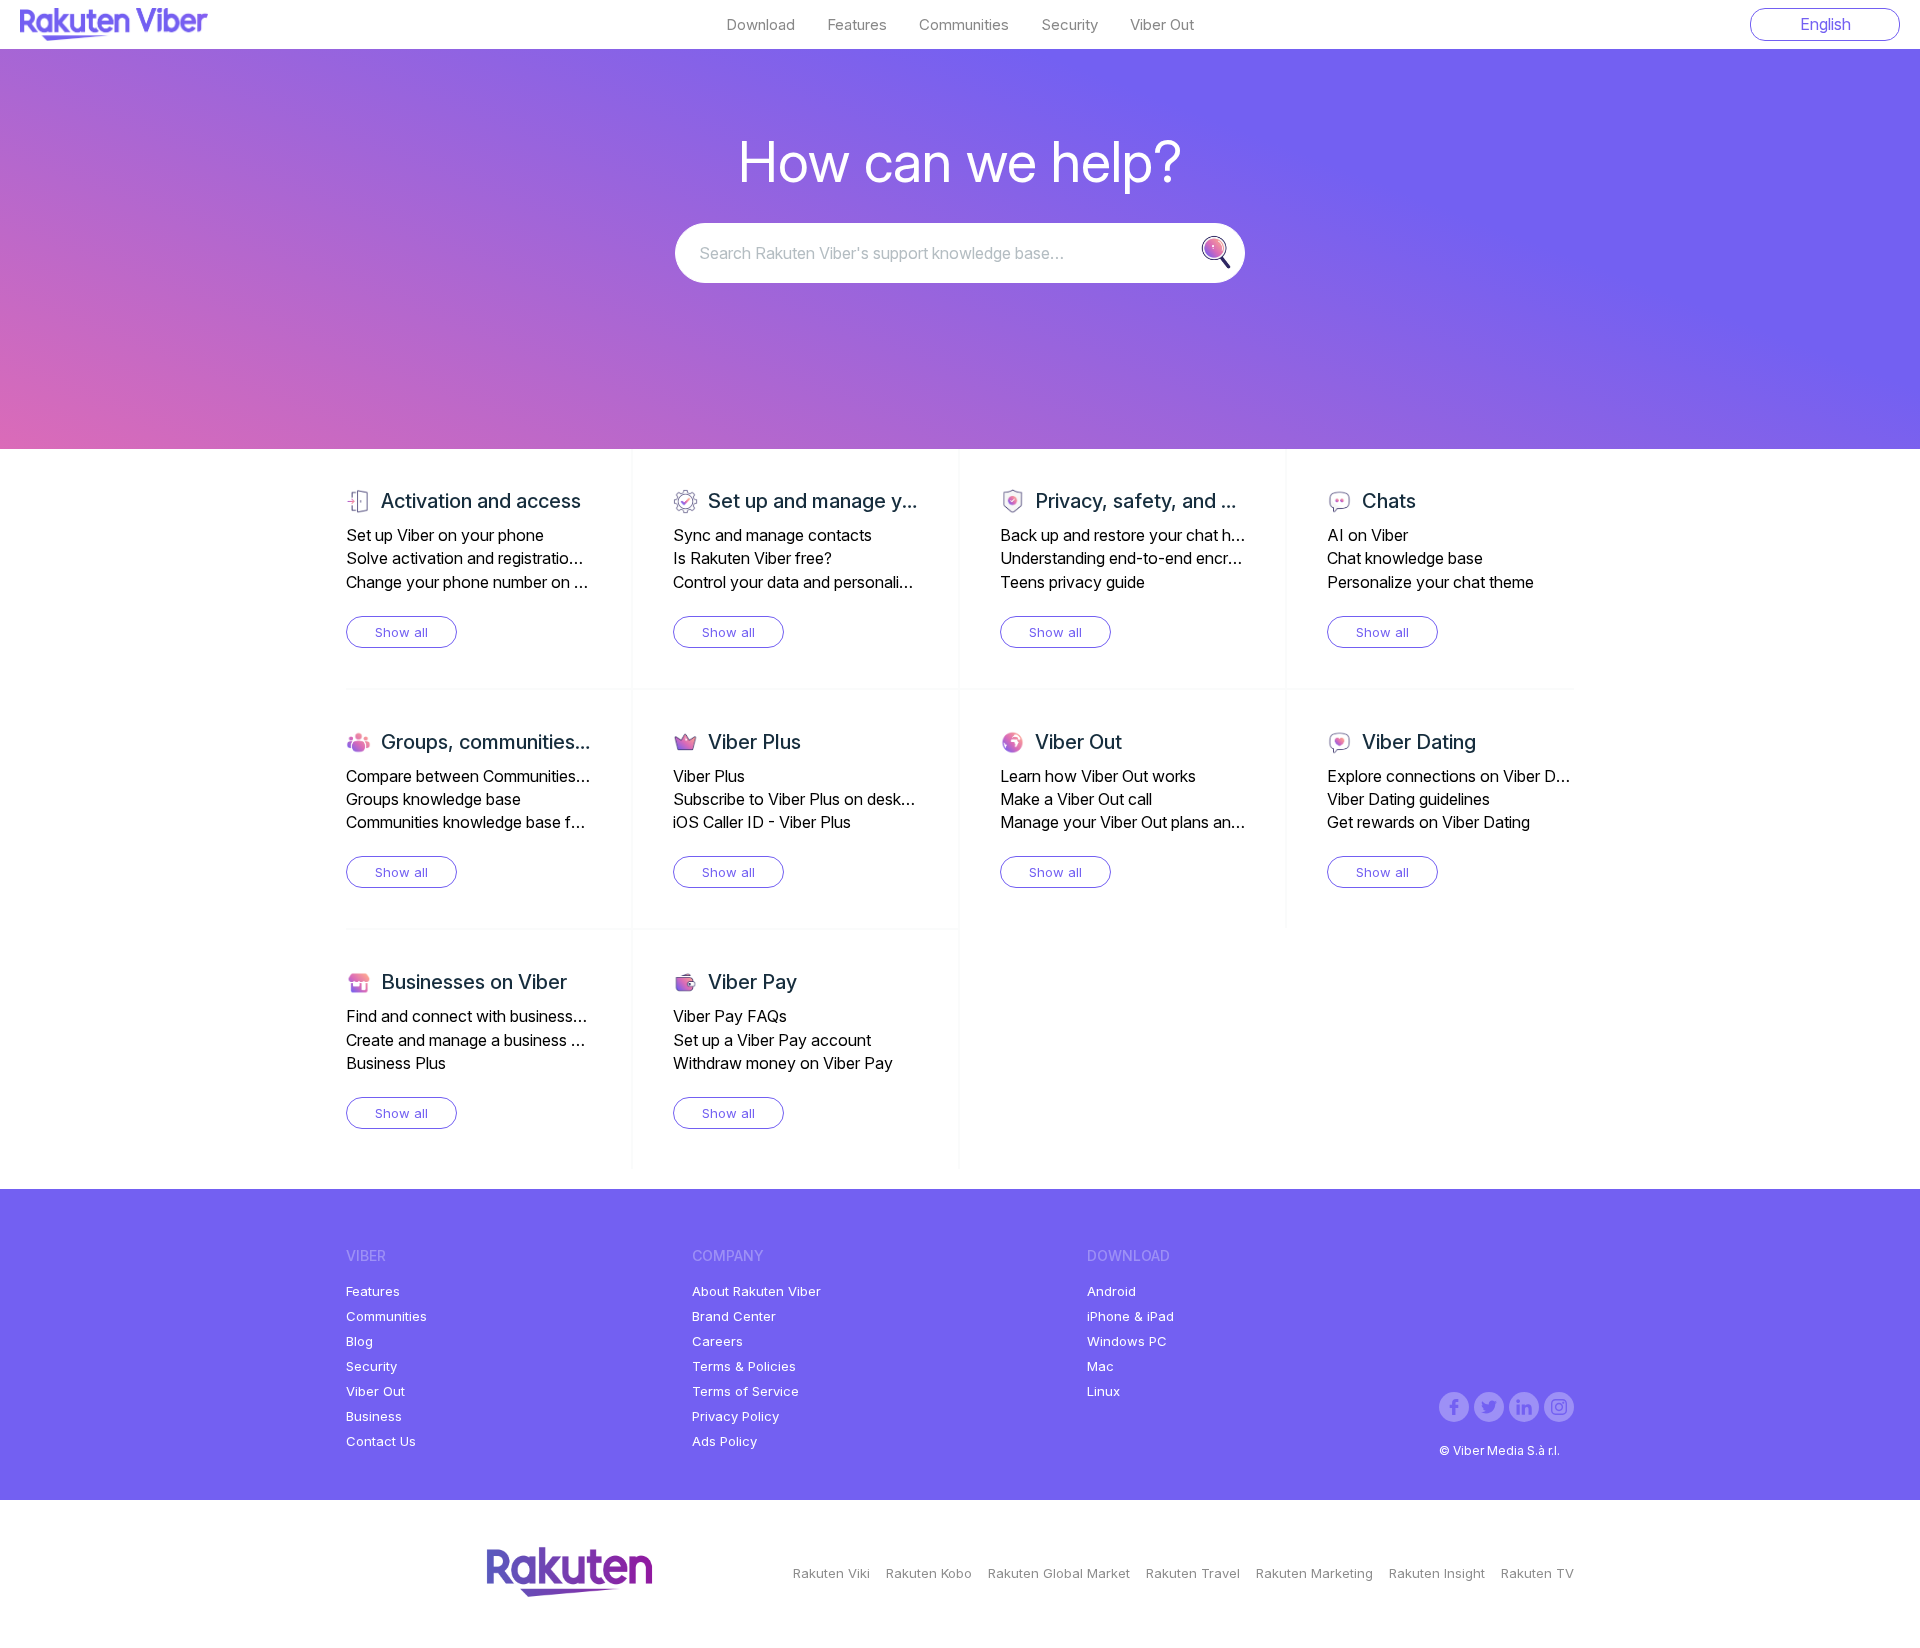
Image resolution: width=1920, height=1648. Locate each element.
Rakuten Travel (1193, 1573)
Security (1069, 25)
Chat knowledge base (1405, 558)
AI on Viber (1367, 535)
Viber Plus (709, 776)
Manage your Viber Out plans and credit (1142, 822)
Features (857, 25)
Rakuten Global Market (1059, 1573)
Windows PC (1127, 1341)
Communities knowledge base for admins (493, 822)
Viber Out (1162, 25)
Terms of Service (745, 1391)
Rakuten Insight (1437, 1573)
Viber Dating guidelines (1408, 799)
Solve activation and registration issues (486, 558)
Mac (1100, 1366)
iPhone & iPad (1130, 1316)
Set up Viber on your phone (445, 535)
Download (760, 25)
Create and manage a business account (488, 1040)
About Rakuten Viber (756, 1291)
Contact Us (381, 1441)
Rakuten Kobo (929, 1573)
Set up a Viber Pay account (772, 1040)
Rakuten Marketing (1314, 1573)
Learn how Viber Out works (1098, 776)
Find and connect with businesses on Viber (500, 1016)
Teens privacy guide (1072, 582)
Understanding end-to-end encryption (1136, 558)
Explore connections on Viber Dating (1459, 776)
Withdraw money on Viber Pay (783, 1063)
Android (1111, 1291)
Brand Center (734, 1316)
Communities (964, 25)
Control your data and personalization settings (838, 582)
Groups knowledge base (433, 799)
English (1825, 24)
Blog (359, 1341)
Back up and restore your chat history (1135, 535)
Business (374, 1416)
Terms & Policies (744, 1366)
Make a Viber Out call (1076, 799)
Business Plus (396, 1063)
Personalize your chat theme (1430, 582)
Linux (1103, 1391)
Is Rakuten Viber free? (752, 558)
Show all (401, 632)
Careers (717, 1341)
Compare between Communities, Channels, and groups (543, 776)
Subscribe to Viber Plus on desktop (799, 799)
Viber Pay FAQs (730, 1016)
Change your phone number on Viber (478, 582)
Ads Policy (724, 1441)
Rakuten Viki (831, 1573)
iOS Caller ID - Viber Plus (762, 822)
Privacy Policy (735, 1416)
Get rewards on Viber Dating (1428, 822)
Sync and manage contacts (772, 535)
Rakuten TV (1537, 1573)
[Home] (114, 35)
